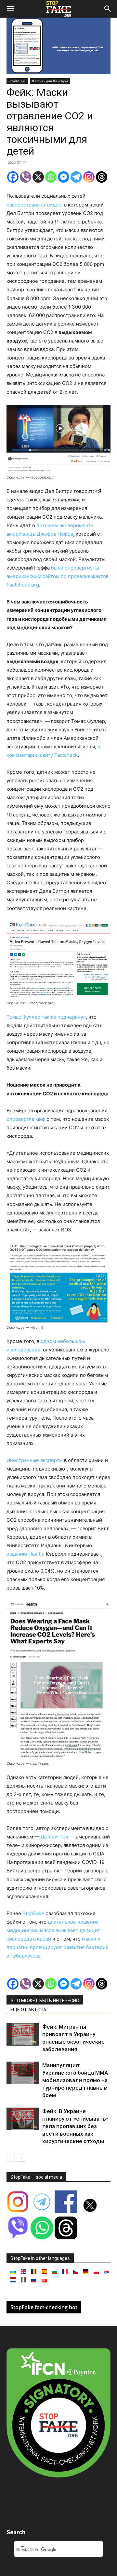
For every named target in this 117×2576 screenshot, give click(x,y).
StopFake (33, 1913)
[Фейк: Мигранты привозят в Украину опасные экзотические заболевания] (23, 2034)
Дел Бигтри (54, 1837)
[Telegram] (76, 177)
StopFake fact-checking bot (44, 2307)
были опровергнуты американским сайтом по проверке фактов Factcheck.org (58, 576)
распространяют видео (34, 205)
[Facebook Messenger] (64, 177)
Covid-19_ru (17, 81)
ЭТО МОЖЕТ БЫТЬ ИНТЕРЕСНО (45, 2001)
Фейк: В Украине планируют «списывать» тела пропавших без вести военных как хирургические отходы (75, 2126)
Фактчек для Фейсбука (50, 81)
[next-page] (21, 2158)
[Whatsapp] (51, 177)
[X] (38, 177)
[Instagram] (89, 177)
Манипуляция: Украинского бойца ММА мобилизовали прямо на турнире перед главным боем (75, 2080)
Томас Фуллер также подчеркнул (46, 1017)
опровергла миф (26, 1119)
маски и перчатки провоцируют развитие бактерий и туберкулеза (58, 1947)
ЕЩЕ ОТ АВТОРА (28, 2010)
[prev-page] (11, 2158)
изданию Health (25, 1554)
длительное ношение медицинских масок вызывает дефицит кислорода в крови (53, 1930)
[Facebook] (13, 177)
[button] (10, 9)
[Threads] (102, 177)
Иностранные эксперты (35, 1460)
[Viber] (26, 177)
